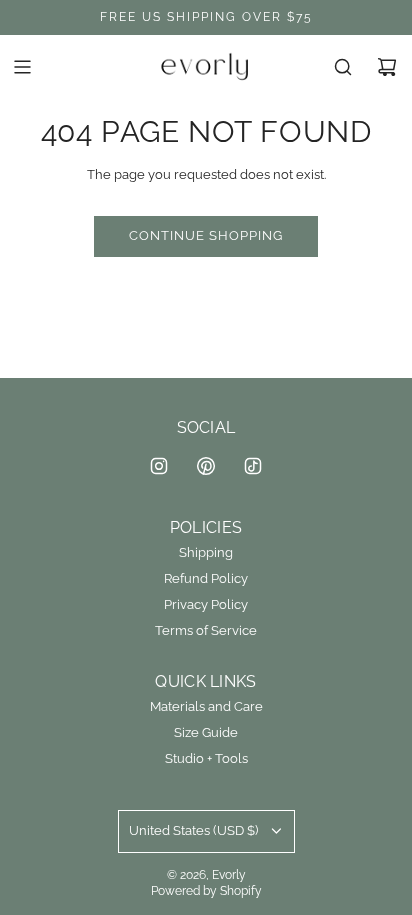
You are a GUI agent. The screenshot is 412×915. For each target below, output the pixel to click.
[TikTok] (253, 466)
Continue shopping (206, 235)
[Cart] (387, 67)
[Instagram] (159, 466)
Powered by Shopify (206, 891)
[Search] (343, 67)
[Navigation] (22, 67)
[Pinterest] (206, 466)
